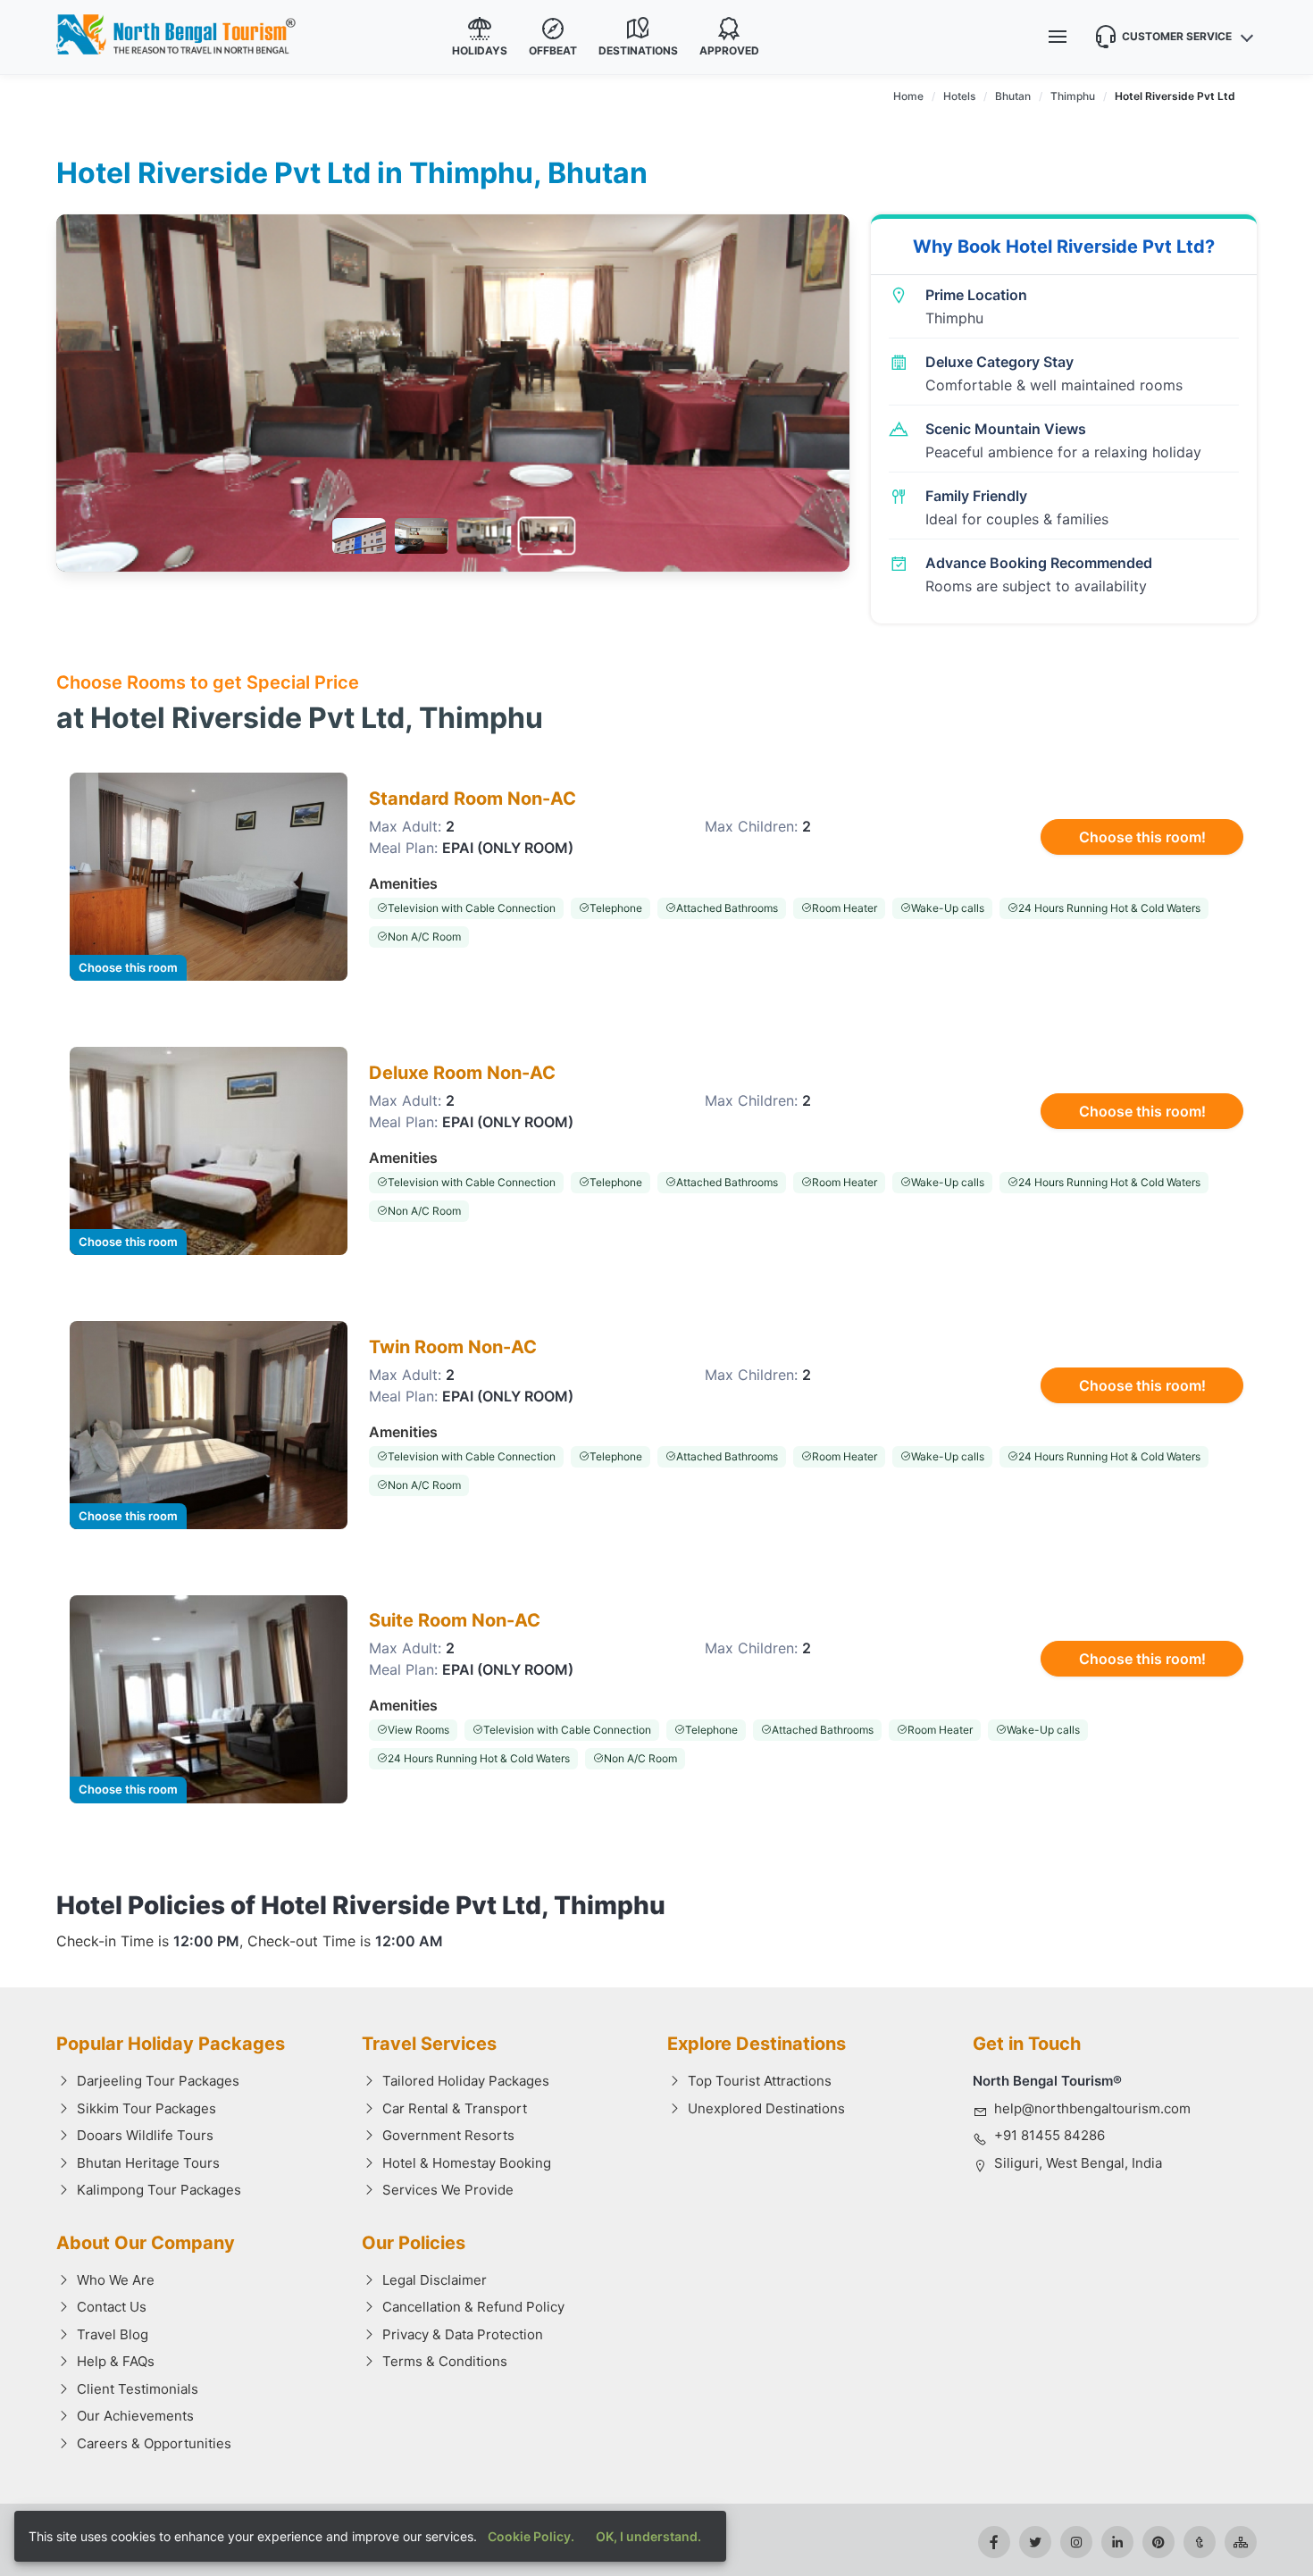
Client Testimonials (138, 2389)
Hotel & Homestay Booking (467, 2163)
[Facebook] (994, 2542)
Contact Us (112, 2307)
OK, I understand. (648, 2536)
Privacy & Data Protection (463, 2334)
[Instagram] (1076, 2542)
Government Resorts (448, 2135)
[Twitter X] (1035, 2542)
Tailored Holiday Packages (466, 2081)
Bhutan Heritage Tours (148, 2163)
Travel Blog (113, 2334)
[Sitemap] (1241, 2542)
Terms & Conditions (445, 2361)
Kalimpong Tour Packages (159, 2190)
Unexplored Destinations (766, 2108)
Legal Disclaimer (435, 2280)
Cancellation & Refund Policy (473, 2307)
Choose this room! (1142, 837)
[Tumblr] (1200, 2542)
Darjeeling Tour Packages (158, 2081)
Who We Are (116, 2280)
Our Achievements (135, 2416)
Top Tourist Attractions (760, 2081)
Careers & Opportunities (154, 2443)
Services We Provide (448, 2190)
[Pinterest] (1158, 2542)
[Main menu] (1058, 37)
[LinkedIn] (1117, 2542)
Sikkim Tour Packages (146, 2108)
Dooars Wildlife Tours (145, 2135)
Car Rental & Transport (455, 2108)
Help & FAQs (116, 2361)
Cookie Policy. (531, 2536)
